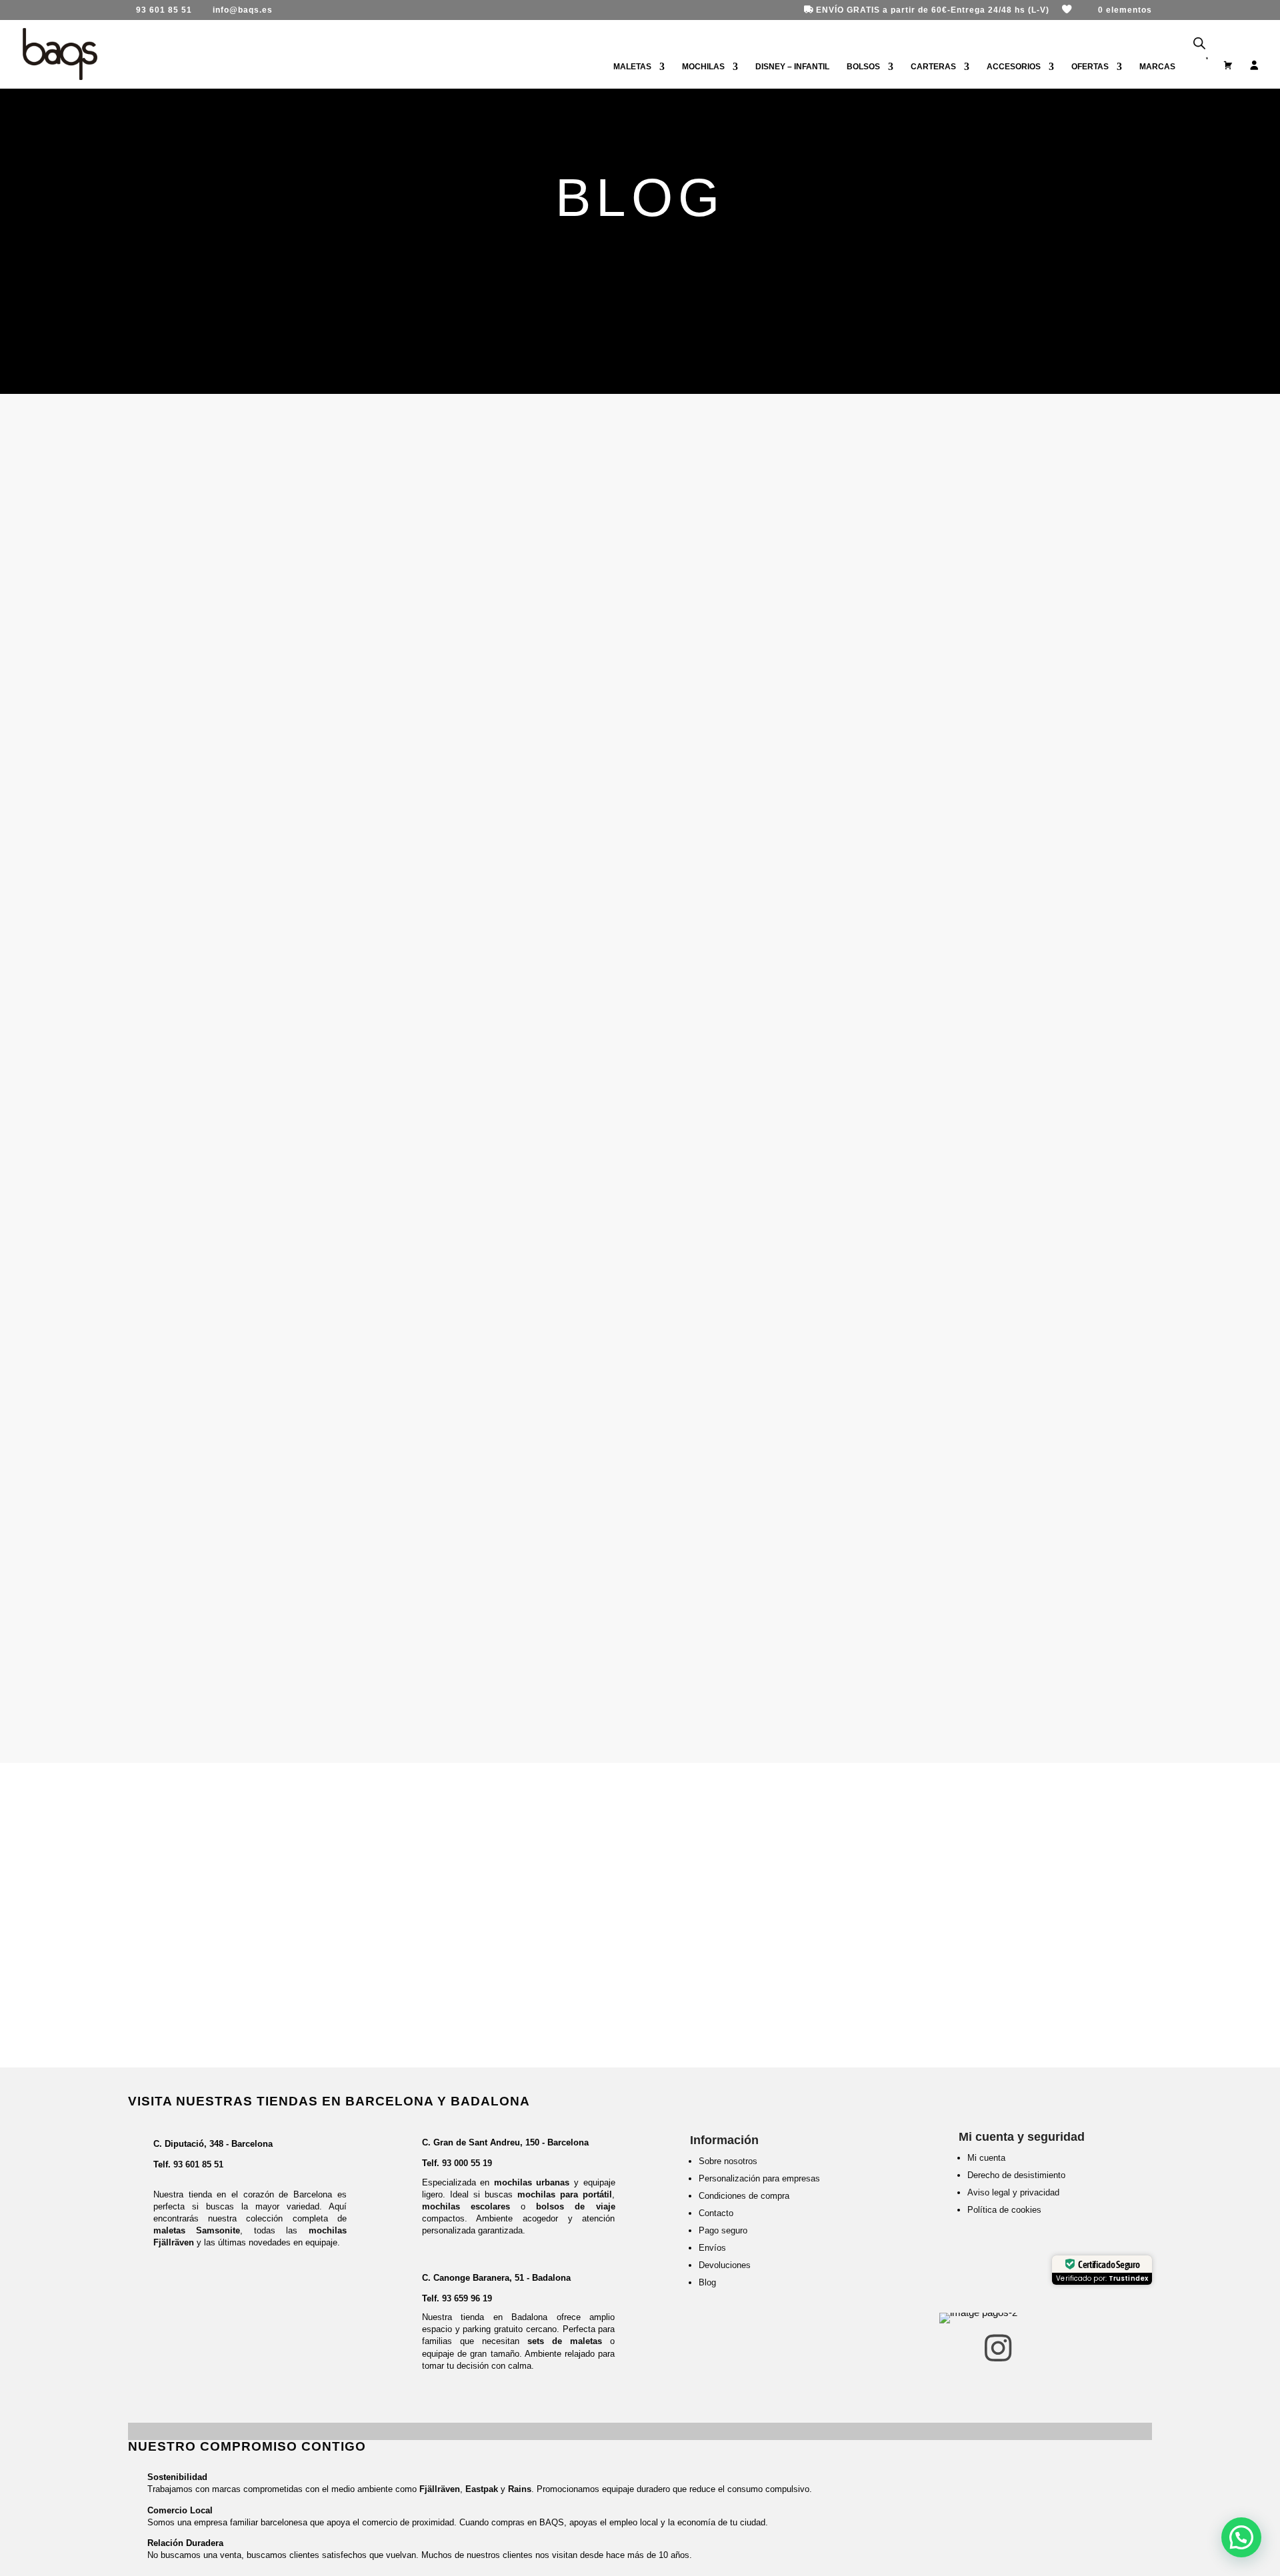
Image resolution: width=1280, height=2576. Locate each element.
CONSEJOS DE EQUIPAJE (260, 818)
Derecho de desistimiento (1016, 2175)
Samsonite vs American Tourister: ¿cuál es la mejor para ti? (344, 1110)
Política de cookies (1004, 2210)
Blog (707, 2282)
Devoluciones (725, 2265)
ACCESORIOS (1014, 67)
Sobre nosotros (728, 2161)
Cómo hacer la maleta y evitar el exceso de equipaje (319, 500)
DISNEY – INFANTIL (792, 67)
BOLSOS (863, 67)
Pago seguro (723, 2230)
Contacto (716, 2213)
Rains (520, 2489)
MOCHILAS (703, 67)
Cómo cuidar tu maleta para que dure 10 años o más (314, 1258)
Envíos (712, 2248)
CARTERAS (933, 67)
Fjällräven (440, 2489)
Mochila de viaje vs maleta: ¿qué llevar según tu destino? (338, 943)
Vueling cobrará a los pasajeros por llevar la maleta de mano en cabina (388, 1573)
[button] (1241, 2537)
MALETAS (632, 67)
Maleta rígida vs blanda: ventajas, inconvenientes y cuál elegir (357, 795)
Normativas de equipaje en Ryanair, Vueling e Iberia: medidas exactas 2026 (389, 1405)
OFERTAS (1090, 67)
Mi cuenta (986, 2158)
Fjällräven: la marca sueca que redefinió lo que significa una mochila (379, 648)
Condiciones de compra (744, 2196)
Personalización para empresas (759, 2178)
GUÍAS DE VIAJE (231, 523)
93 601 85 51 (198, 2164)
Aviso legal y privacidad (1013, 2192)
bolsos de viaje (575, 2206)
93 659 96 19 (467, 2298)
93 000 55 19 (467, 2163)
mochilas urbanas (532, 2182)
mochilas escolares (466, 2206)
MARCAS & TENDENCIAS (258, 671)
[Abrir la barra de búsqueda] (1199, 44)
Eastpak (482, 2489)
